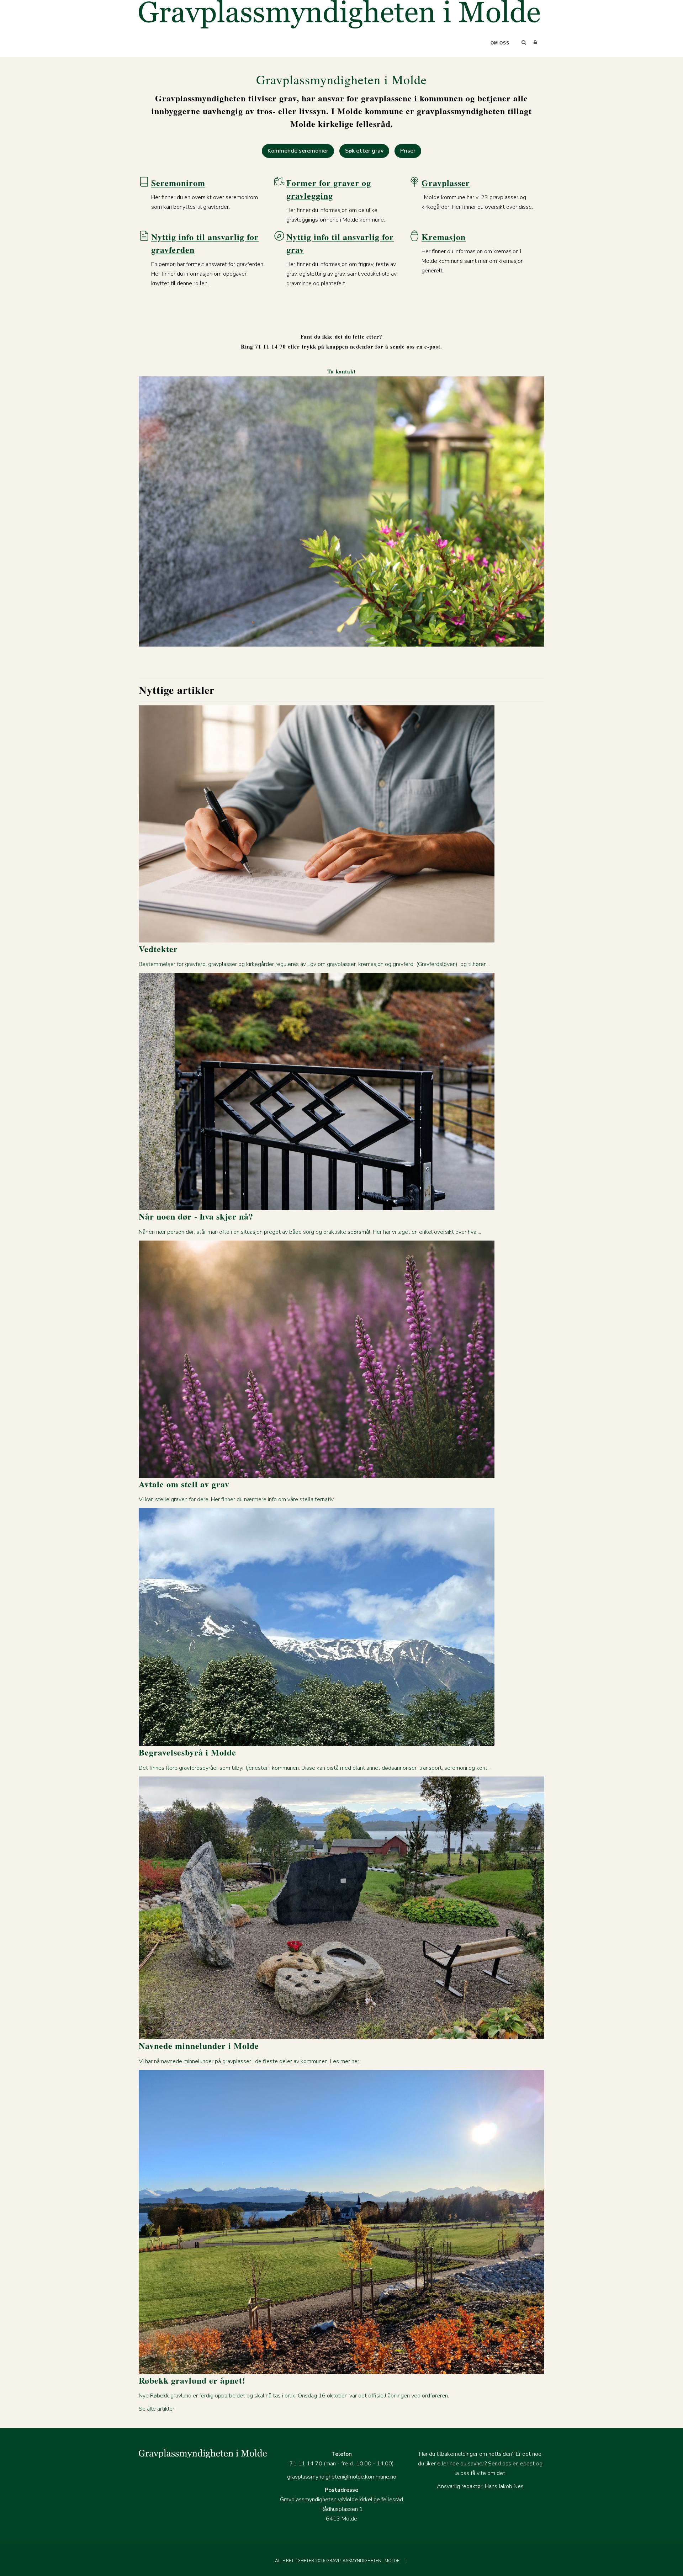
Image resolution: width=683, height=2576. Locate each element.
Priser (408, 151)
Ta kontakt (341, 371)
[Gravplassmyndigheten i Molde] (339, 14)
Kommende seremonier (298, 151)
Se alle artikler (157, 2409)
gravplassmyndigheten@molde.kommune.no (342, 2477)
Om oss (500, 43)
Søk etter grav (364, 151)
